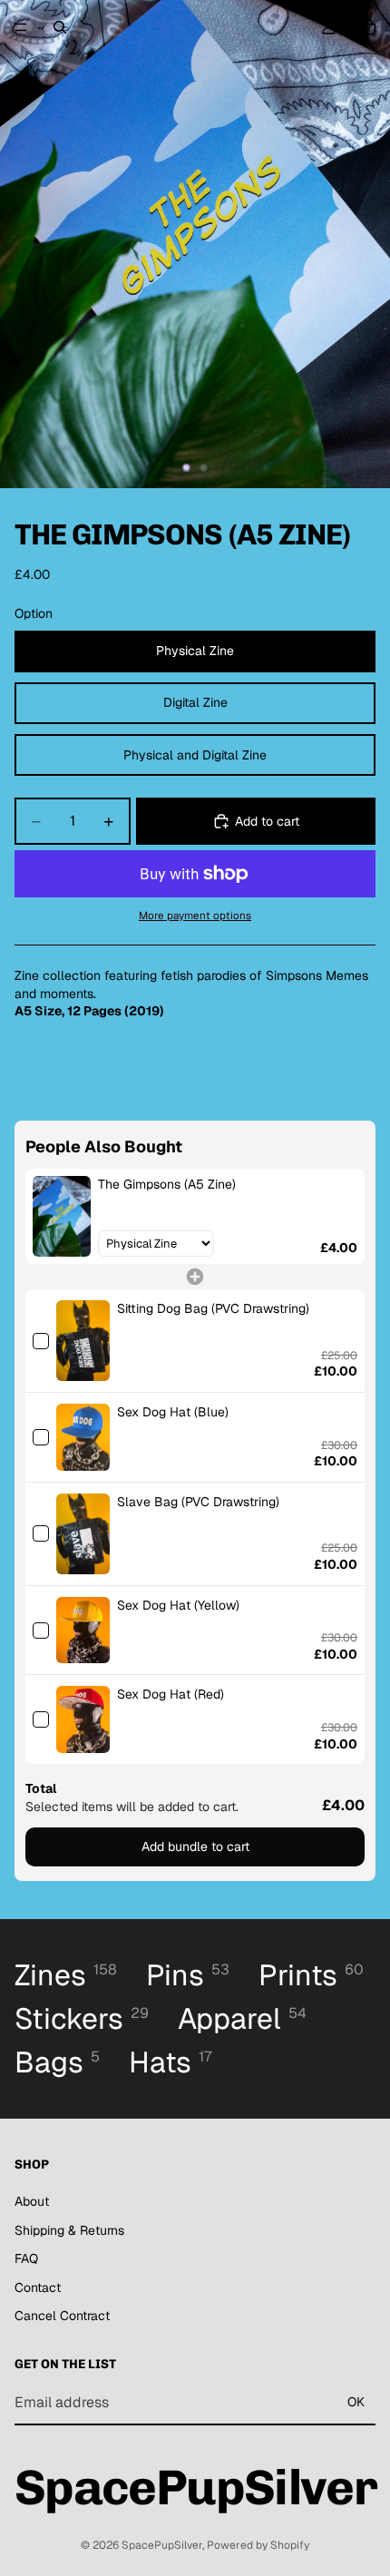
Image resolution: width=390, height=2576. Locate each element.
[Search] (60, 27)
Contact (38, 2287)
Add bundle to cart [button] (195, 1846)
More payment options (195, 915)
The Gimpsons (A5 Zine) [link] (167, 1184)
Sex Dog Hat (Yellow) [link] (178, 1605)
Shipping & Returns (69, 2230)
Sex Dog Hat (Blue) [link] (173, 1412)
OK (356, 2402)
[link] (62, 1216)
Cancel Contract (62, 2316)
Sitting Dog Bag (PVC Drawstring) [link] (213, 1308)
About (32, 2201)
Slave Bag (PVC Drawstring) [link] (198, 1502)
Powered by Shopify (258, 2545)
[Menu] (21, 27)
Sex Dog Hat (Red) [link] (171, 1694)
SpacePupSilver (162, 2545)
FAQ (26, 2258)
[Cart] (368, 27)
